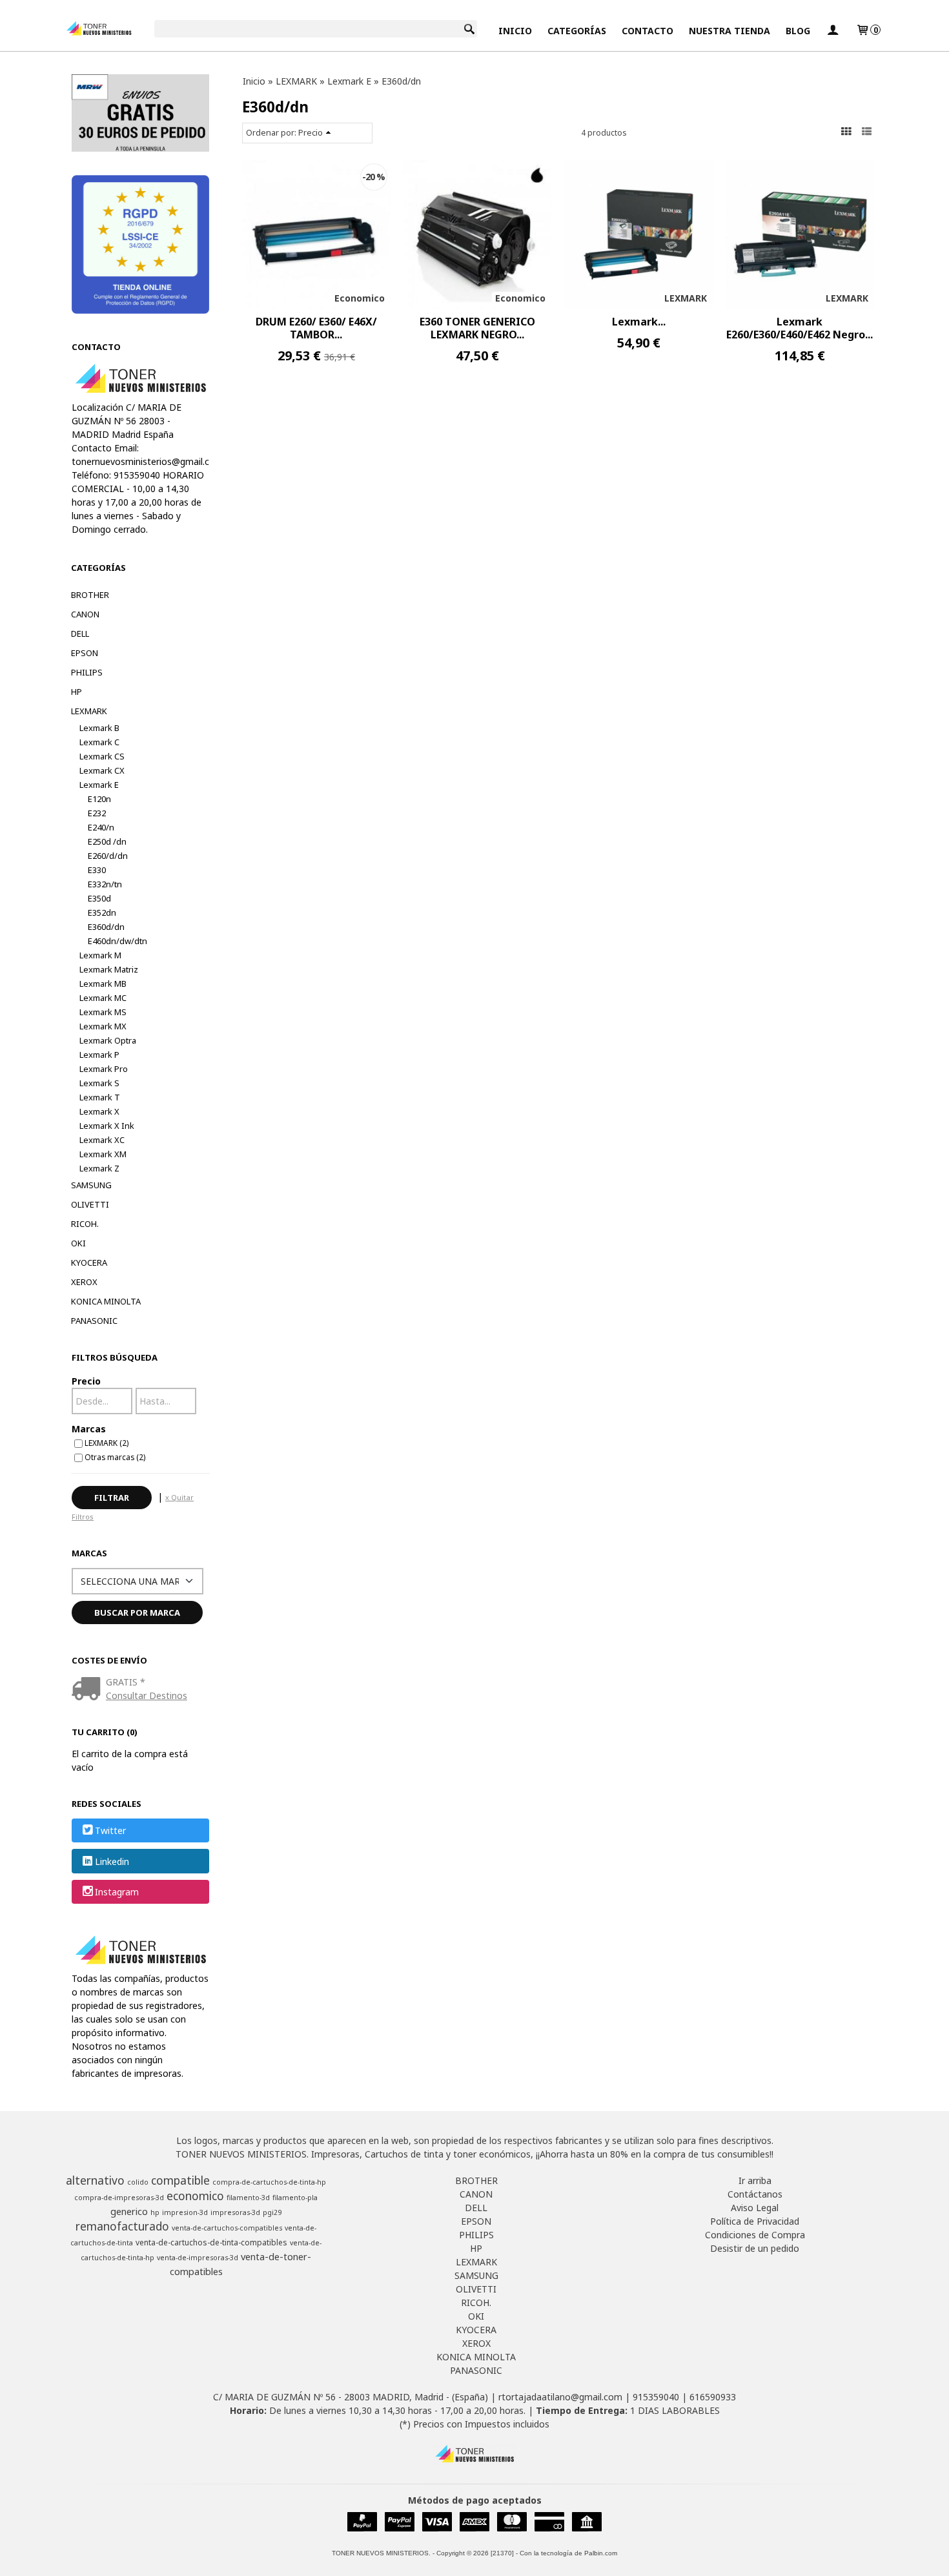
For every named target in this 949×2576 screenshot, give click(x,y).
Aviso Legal (755, 2208)
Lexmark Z (99, 1168)
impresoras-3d (235, 2212)
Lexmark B (99, 728)
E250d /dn (107, 841)
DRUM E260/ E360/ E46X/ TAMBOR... (316, 328)
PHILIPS (87, 672)
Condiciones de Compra (755, 2235)
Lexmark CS (102, 756)
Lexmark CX (102, 770)
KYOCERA (89, 1262)
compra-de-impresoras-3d (119, 2198)
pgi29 (272, 2212)
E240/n (101, 827)
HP (77, 692)
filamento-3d (248, 2198)
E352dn (102, 912)
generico (129, 2211)
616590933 (713, 2397)
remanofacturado (122, 2226)
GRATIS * (126, 1682)
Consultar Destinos (147, 1695)
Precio (86, 1381)
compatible (180, 2180)
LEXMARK (89, 711)
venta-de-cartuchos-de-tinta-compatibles (211, 2242)
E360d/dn (106, 927)
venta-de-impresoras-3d (198, 2258)
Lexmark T (100, 1097)
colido (138, 2182)
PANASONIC (94, 1321)
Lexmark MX (103, 1026)
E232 (97, 813)
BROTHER (90, 595)
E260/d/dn (108, 856)
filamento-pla (295, 2198)
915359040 (656, 2397)
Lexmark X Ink (107, 1126)
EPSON (85, 653)
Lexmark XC (102, 1140)
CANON (85, 614)
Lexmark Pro (104, 1069)
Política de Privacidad (755, 2221)
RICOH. (85, 1224)
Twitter (110, 1831)
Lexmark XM (103, 1154)
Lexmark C (99, 742)
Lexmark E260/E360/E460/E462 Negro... (800, 328)
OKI (78, 1243)
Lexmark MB (103, 984)
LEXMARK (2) (107, 1443)
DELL (80, 634)
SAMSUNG (91, 1185)
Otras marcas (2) (115, 1457)
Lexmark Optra (108, 1040)
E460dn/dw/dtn (117, 941)
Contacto (648, 31)
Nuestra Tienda (730, 31)
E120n (99, 799)
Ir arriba (755, 2180)
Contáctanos (755, 2194)
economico (195, 2196)
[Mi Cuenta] (833, 31)
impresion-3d (185, 2212)
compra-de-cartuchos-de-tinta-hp (269, 2182)
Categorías (577, 31)
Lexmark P (99, 1055)
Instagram (117, 1892)
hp (155, 2212)
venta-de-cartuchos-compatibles (227, 2228)
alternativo (95, 2180)
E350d (99, 898)
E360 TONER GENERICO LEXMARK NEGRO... (477, 328)
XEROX (84, 1282)
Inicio (515, 31)
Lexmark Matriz (109, 969)
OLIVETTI (90, 1204)
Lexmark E (99, 785)
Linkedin (112, 1861)
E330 (97, 870)
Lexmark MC (103, 998)
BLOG (798, 31)
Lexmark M (100, 955)
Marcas (89, 1429)
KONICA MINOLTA (106, 1301)
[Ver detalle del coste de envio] (89, 1690)
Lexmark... (639, 322)
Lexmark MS (103, 1012)
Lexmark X (99, 1111)
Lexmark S (99, 1083)
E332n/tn (105, 884)
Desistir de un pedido (755, 2248)
